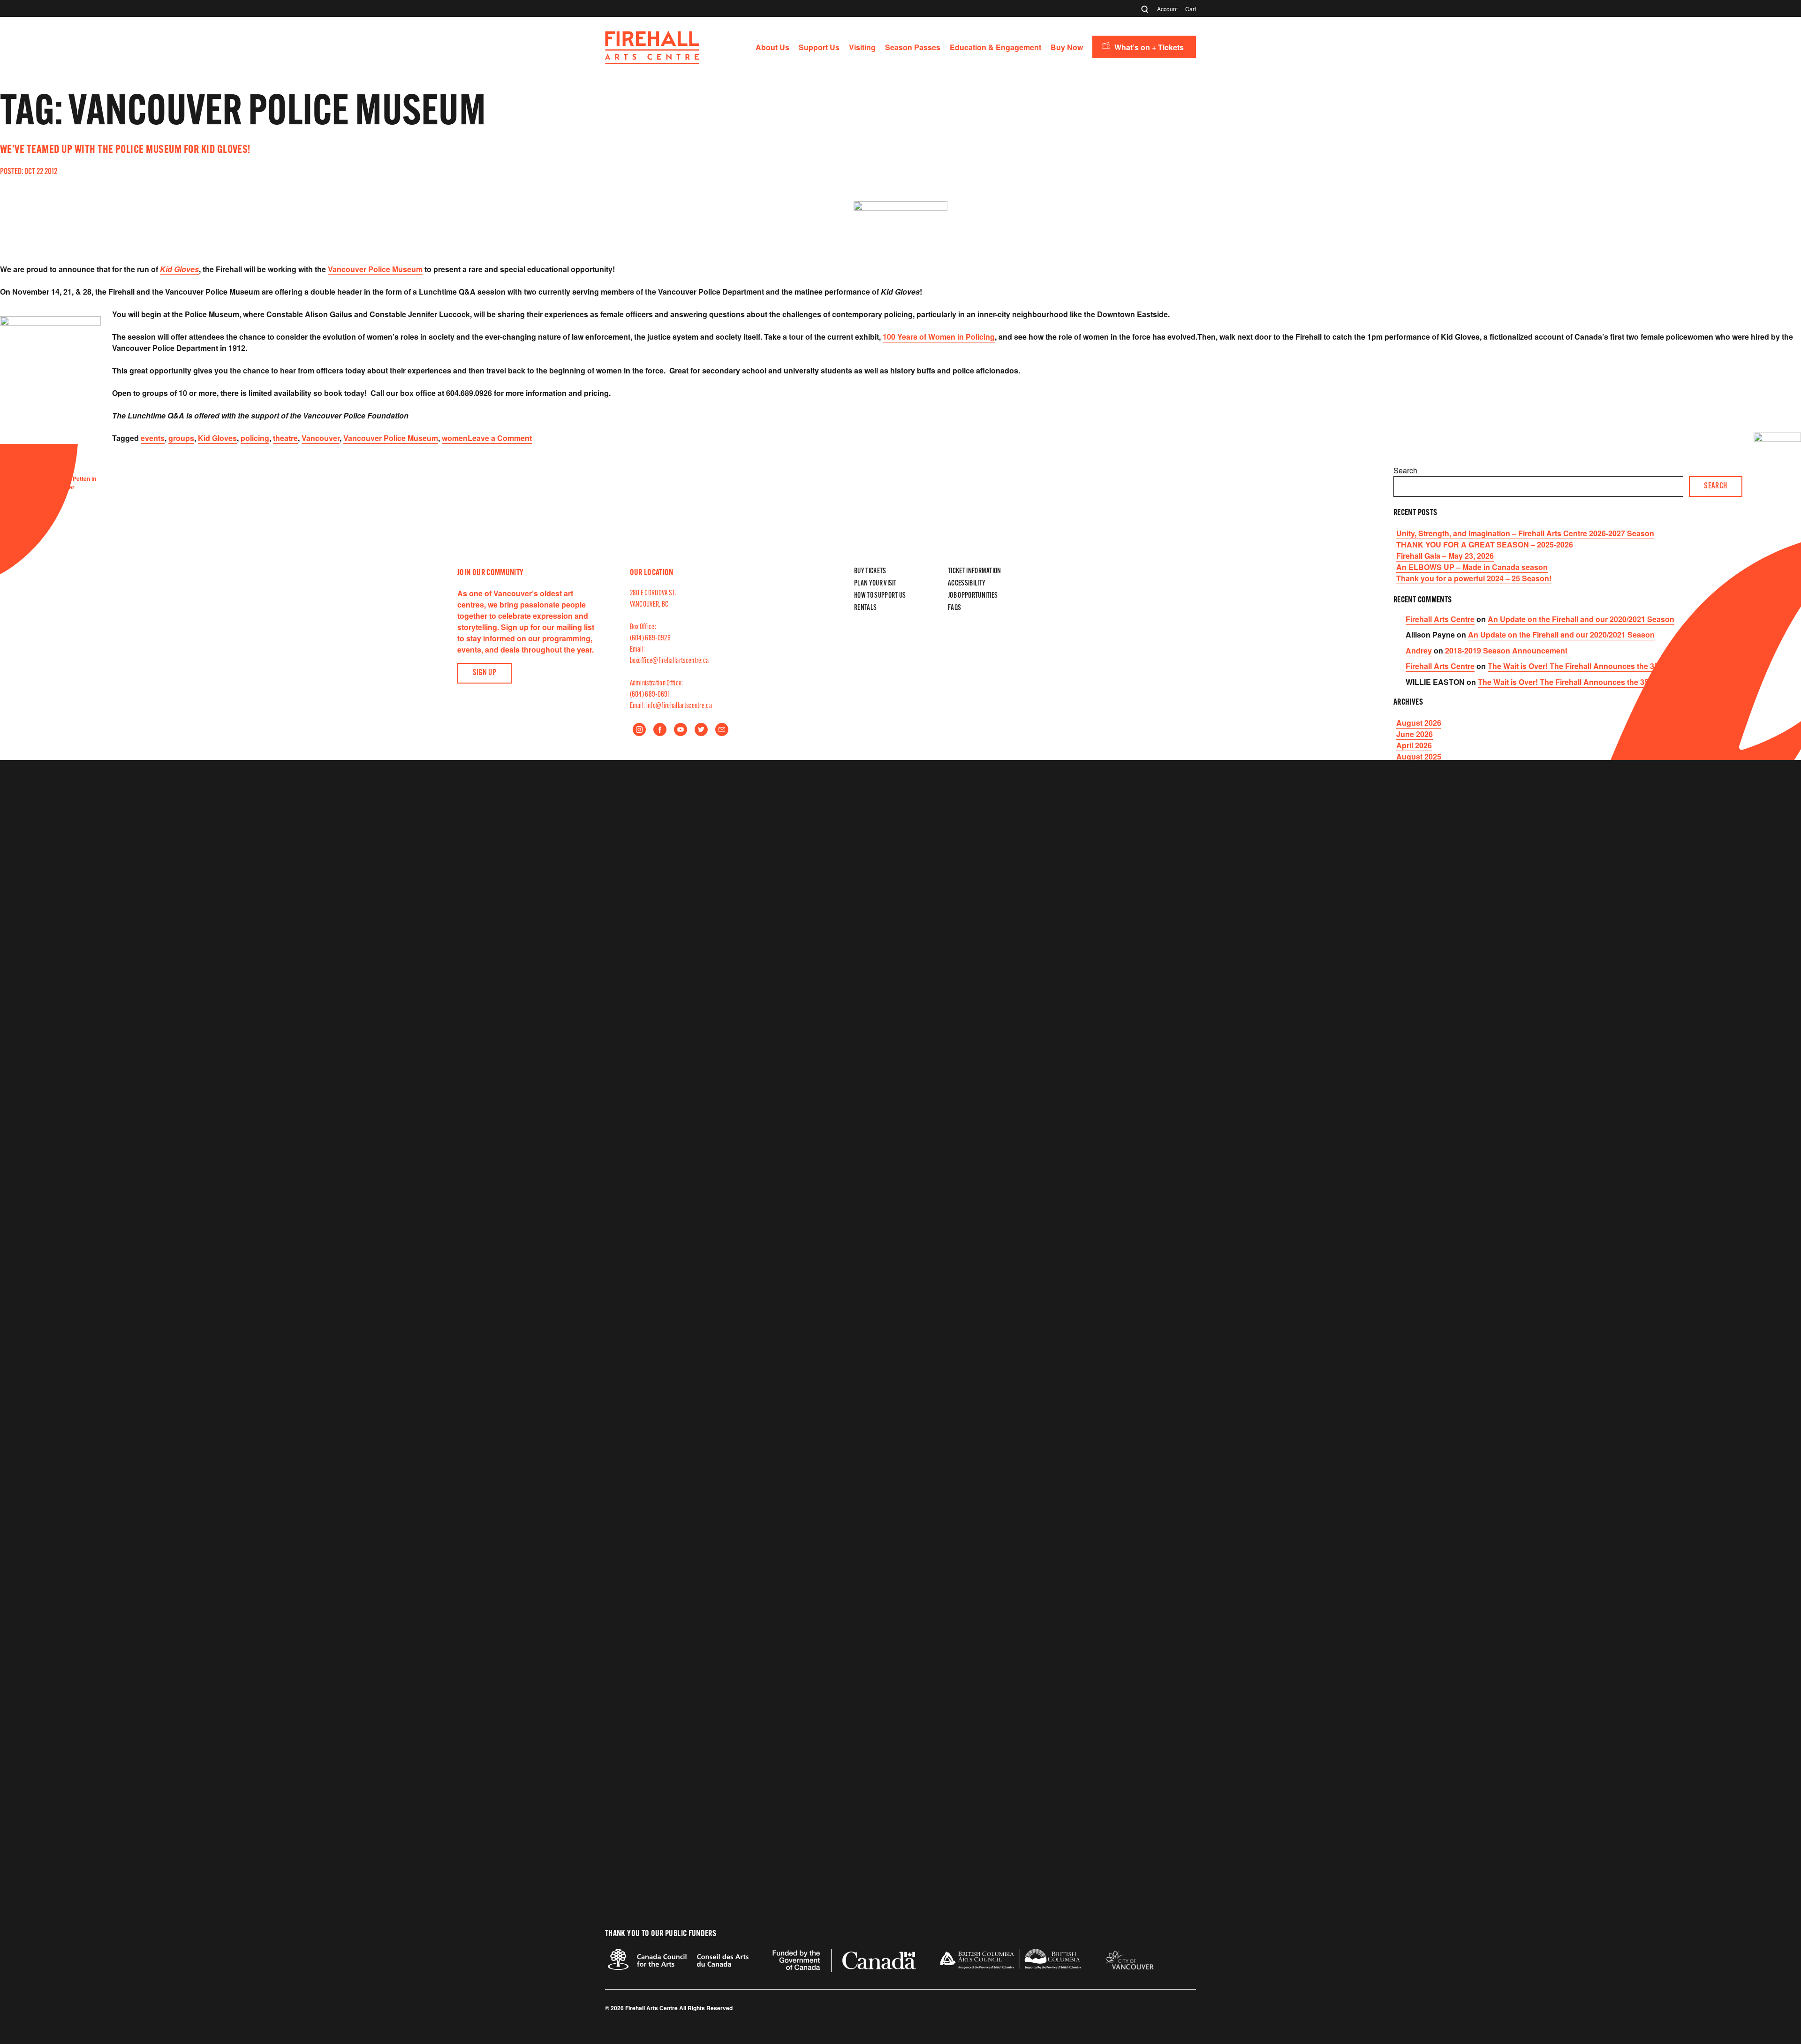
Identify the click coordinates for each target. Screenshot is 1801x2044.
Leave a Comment (500, 438)
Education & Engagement (995, 47)
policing (255, 438)
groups (181, 438)
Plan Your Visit (875, 584)
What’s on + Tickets (1149, 47)
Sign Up (485, 673)
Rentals (865, 608)
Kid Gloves (179, 269)
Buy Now (1067, 47)
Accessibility (967, 584)
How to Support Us (880, 596)
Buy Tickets (870, 571)
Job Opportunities (973, 596)
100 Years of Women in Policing (939, 337)
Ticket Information (975, 571)
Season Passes (913, 47)
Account (1167, 9)
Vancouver (321, 438)
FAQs (954, 608)
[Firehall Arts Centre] (652, 61)
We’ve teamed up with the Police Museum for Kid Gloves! (125, 150)
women (455, 438)
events (153, 438)
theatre (285, 438)
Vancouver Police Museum (375, 269)
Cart (1191, 9)
